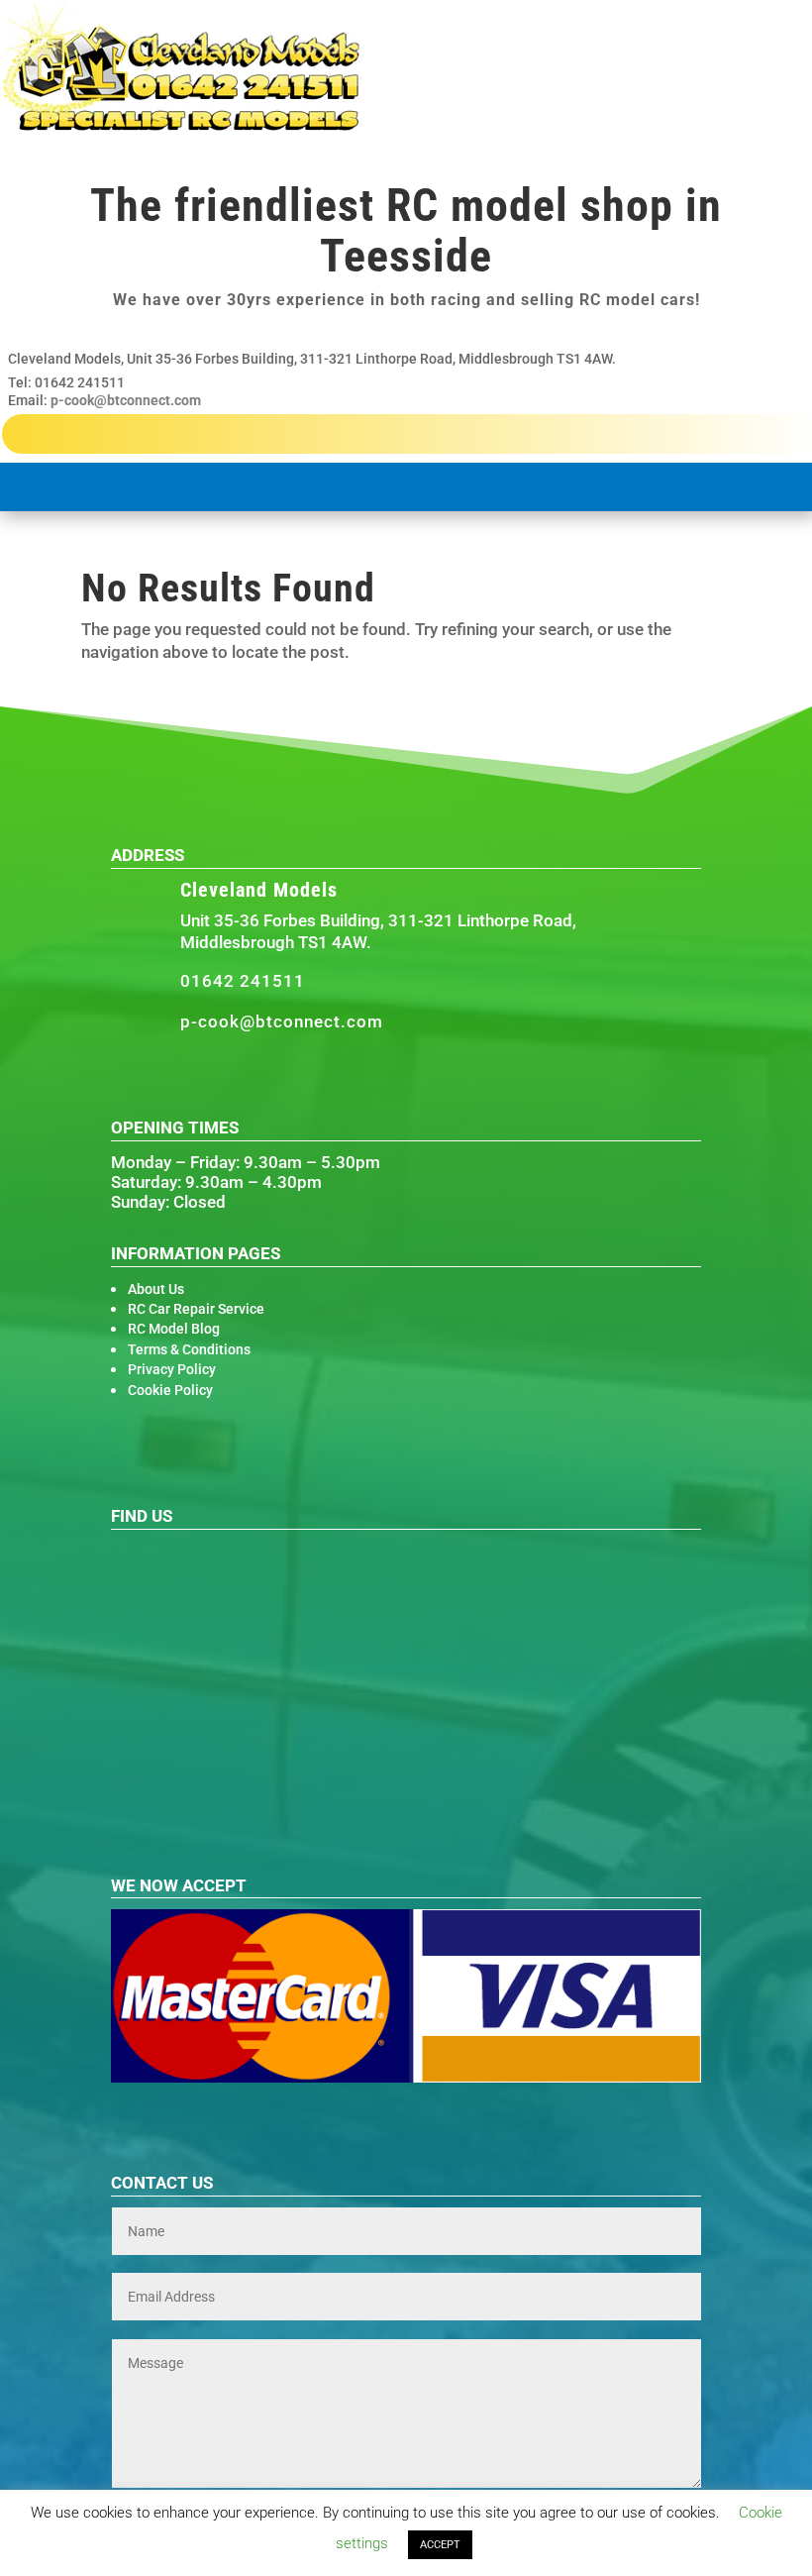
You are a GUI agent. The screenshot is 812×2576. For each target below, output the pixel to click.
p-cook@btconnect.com (126, 400)
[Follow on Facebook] (159, 1077)
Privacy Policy (172, 1369)
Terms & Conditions (189, 1349)
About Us (156, 1289)
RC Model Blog (174, 1329)
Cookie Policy (170, 1390)
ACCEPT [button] (440, 2545)
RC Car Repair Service (196, 1309)
